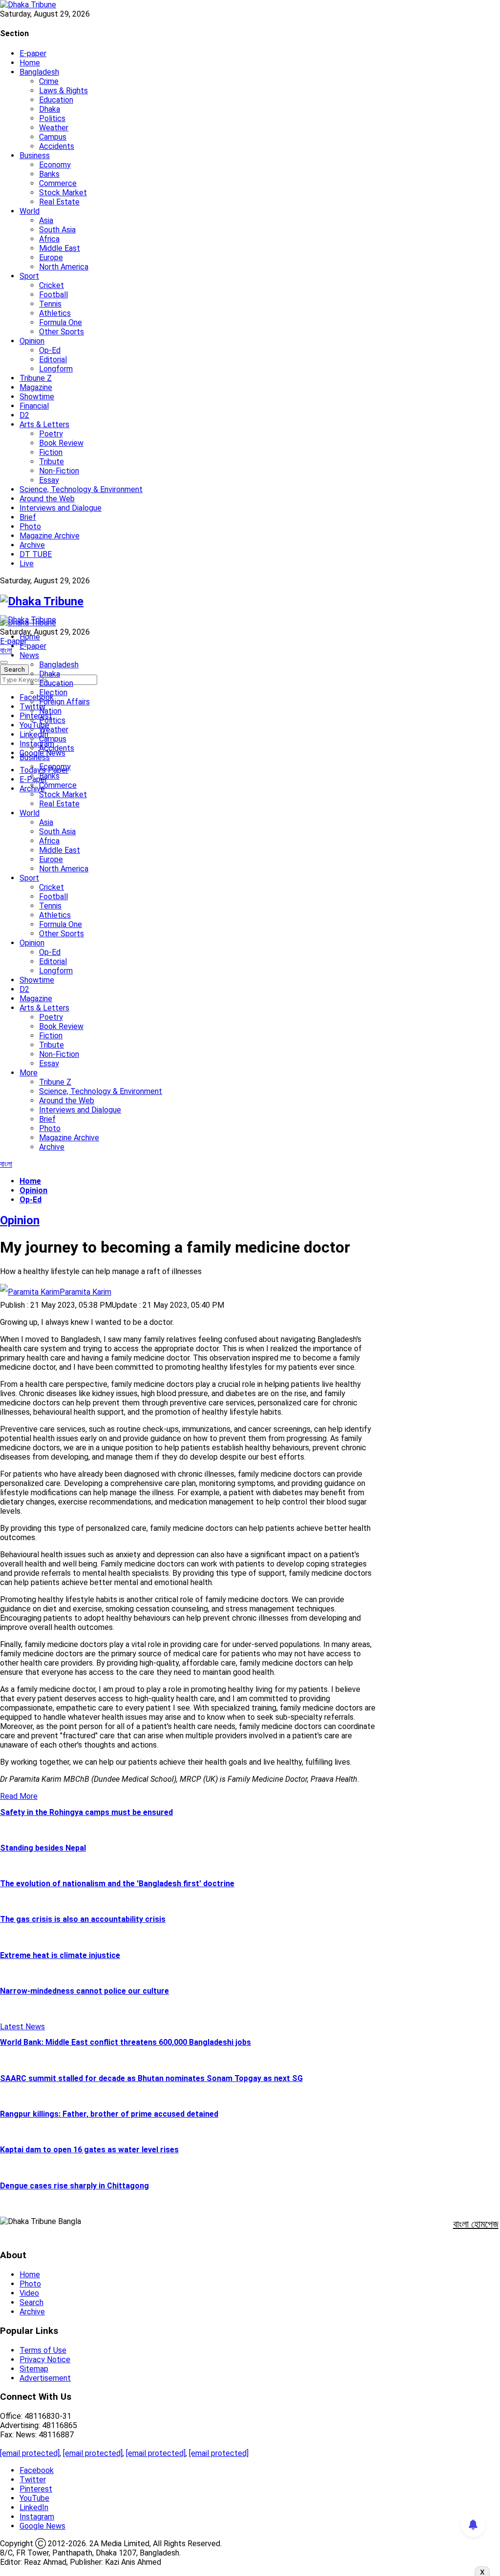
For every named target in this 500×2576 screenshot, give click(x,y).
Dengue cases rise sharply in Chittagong (74, 2186)
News (29, 655)
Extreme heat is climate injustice (60, 1955)
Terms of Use (43, 2350)
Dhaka (50, 109)
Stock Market (63, 193)
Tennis (50, 304)
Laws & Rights (63, 91)
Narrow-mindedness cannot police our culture (84, 1991)
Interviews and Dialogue (61, 508)
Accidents (57, 146)
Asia (46, 220)
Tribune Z (36, 378)
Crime (49, 81)
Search (31, 2302)
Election (53, 692)
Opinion (32, 341)
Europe (51, 258)
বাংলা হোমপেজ (476, 2224)
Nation (50, 711)
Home (30, 63)
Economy (55, 165)
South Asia (57, 230)
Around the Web (47, 499)
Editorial (53, 360)
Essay (49, 480)
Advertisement (45, 2378)
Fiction (51, 452)
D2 (24, 415)
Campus (53, 137)
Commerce (58, 183)
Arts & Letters (44, 424)
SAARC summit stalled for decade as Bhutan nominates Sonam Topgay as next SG (151, 2078)
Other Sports (62, 332)
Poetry (51, 434)
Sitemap (34, 2369)
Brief (28, 517)
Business (35, 155)
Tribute (52, 462)
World (30, 211)
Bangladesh (39, 72)
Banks (49, 174)
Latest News (22, 2027)
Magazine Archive (50, 536)
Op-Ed (50, 350)
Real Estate (59, 202)
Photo (30, 526)
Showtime (37, 397)
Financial (34, 406)
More (29, 1073)
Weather (54, 128)
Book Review (61, 443)
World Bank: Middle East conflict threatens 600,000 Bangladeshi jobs (125, 2042)
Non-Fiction (59, 471)
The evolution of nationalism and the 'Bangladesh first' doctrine (117, 1884)
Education (56, 100)
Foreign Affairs (64, 702)
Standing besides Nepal (43, 1848)
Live (27, 564)
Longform (56, 369)
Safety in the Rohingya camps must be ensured (86, 1812)
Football (53, 295)
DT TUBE (36, 554)
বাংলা (6, 650)
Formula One (61, 322)
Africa (49, 239)
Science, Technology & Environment (81, 489)
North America (64, 267)
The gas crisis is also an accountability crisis (83, 1919)
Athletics (55, 313)
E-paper (33, 53)
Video (29, 2293)
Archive (32, 545)
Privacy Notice (45, 2360)
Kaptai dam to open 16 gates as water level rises (89, 2150)
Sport (29, 276)
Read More (19, 1796)
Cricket (52, 285)
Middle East (60, 248)
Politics (52, 118)
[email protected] (30, 2453)
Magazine (36, 387)
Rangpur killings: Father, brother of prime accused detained (109, 2114)
